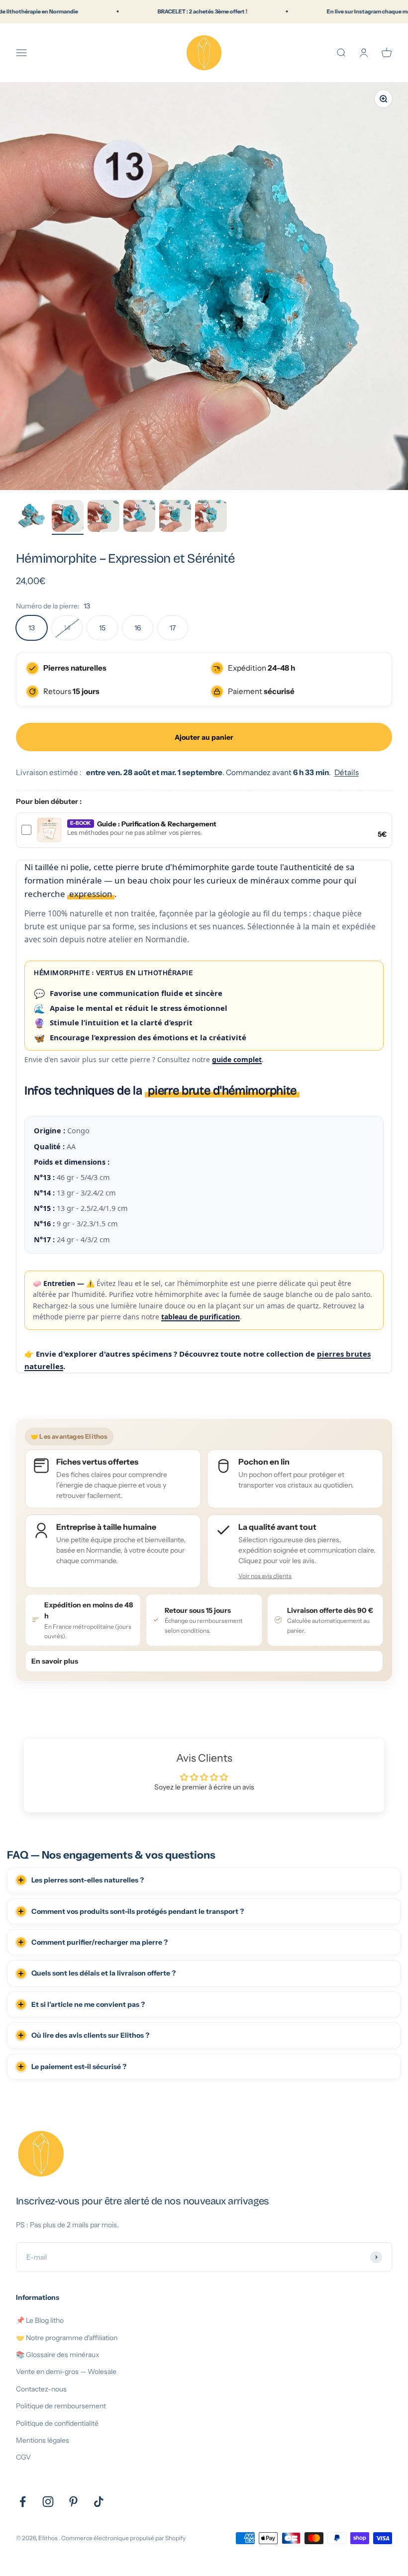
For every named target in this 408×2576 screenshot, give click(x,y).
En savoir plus (55, 1661)
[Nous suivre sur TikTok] (99, 2502)
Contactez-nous (41, 2389)
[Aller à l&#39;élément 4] (139, 517)
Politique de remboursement (61, 2406)
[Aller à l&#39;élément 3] (103, 517)
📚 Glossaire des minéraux (58, 2355)
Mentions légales (43, 2440)
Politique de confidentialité (57, 2423)
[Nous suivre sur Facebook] (23, 2502)
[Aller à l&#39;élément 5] (175, 517)
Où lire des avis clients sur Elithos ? (90, 2035)
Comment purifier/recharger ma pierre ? (100, 1942)
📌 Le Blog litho (40, 2320)
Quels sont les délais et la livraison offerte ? (103, 1973)
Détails (347, 772)
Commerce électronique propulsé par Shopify (123, 2538)
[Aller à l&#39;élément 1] (32, 517)
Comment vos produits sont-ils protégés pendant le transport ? (138, 1911)
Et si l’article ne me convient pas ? (88, 2004)
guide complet (237, 1059)
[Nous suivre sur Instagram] (48, 2502)
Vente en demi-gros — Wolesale (66, 2372)
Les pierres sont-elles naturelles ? (88, 1880)
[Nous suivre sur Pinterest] (73, 2502)
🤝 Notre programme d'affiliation (67, 2338)
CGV (23, 2457)
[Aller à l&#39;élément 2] (68, 517)
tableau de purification (201, 1317)
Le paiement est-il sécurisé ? (79, 2067)
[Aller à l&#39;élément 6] (211, 517)
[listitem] (295, 1551)
